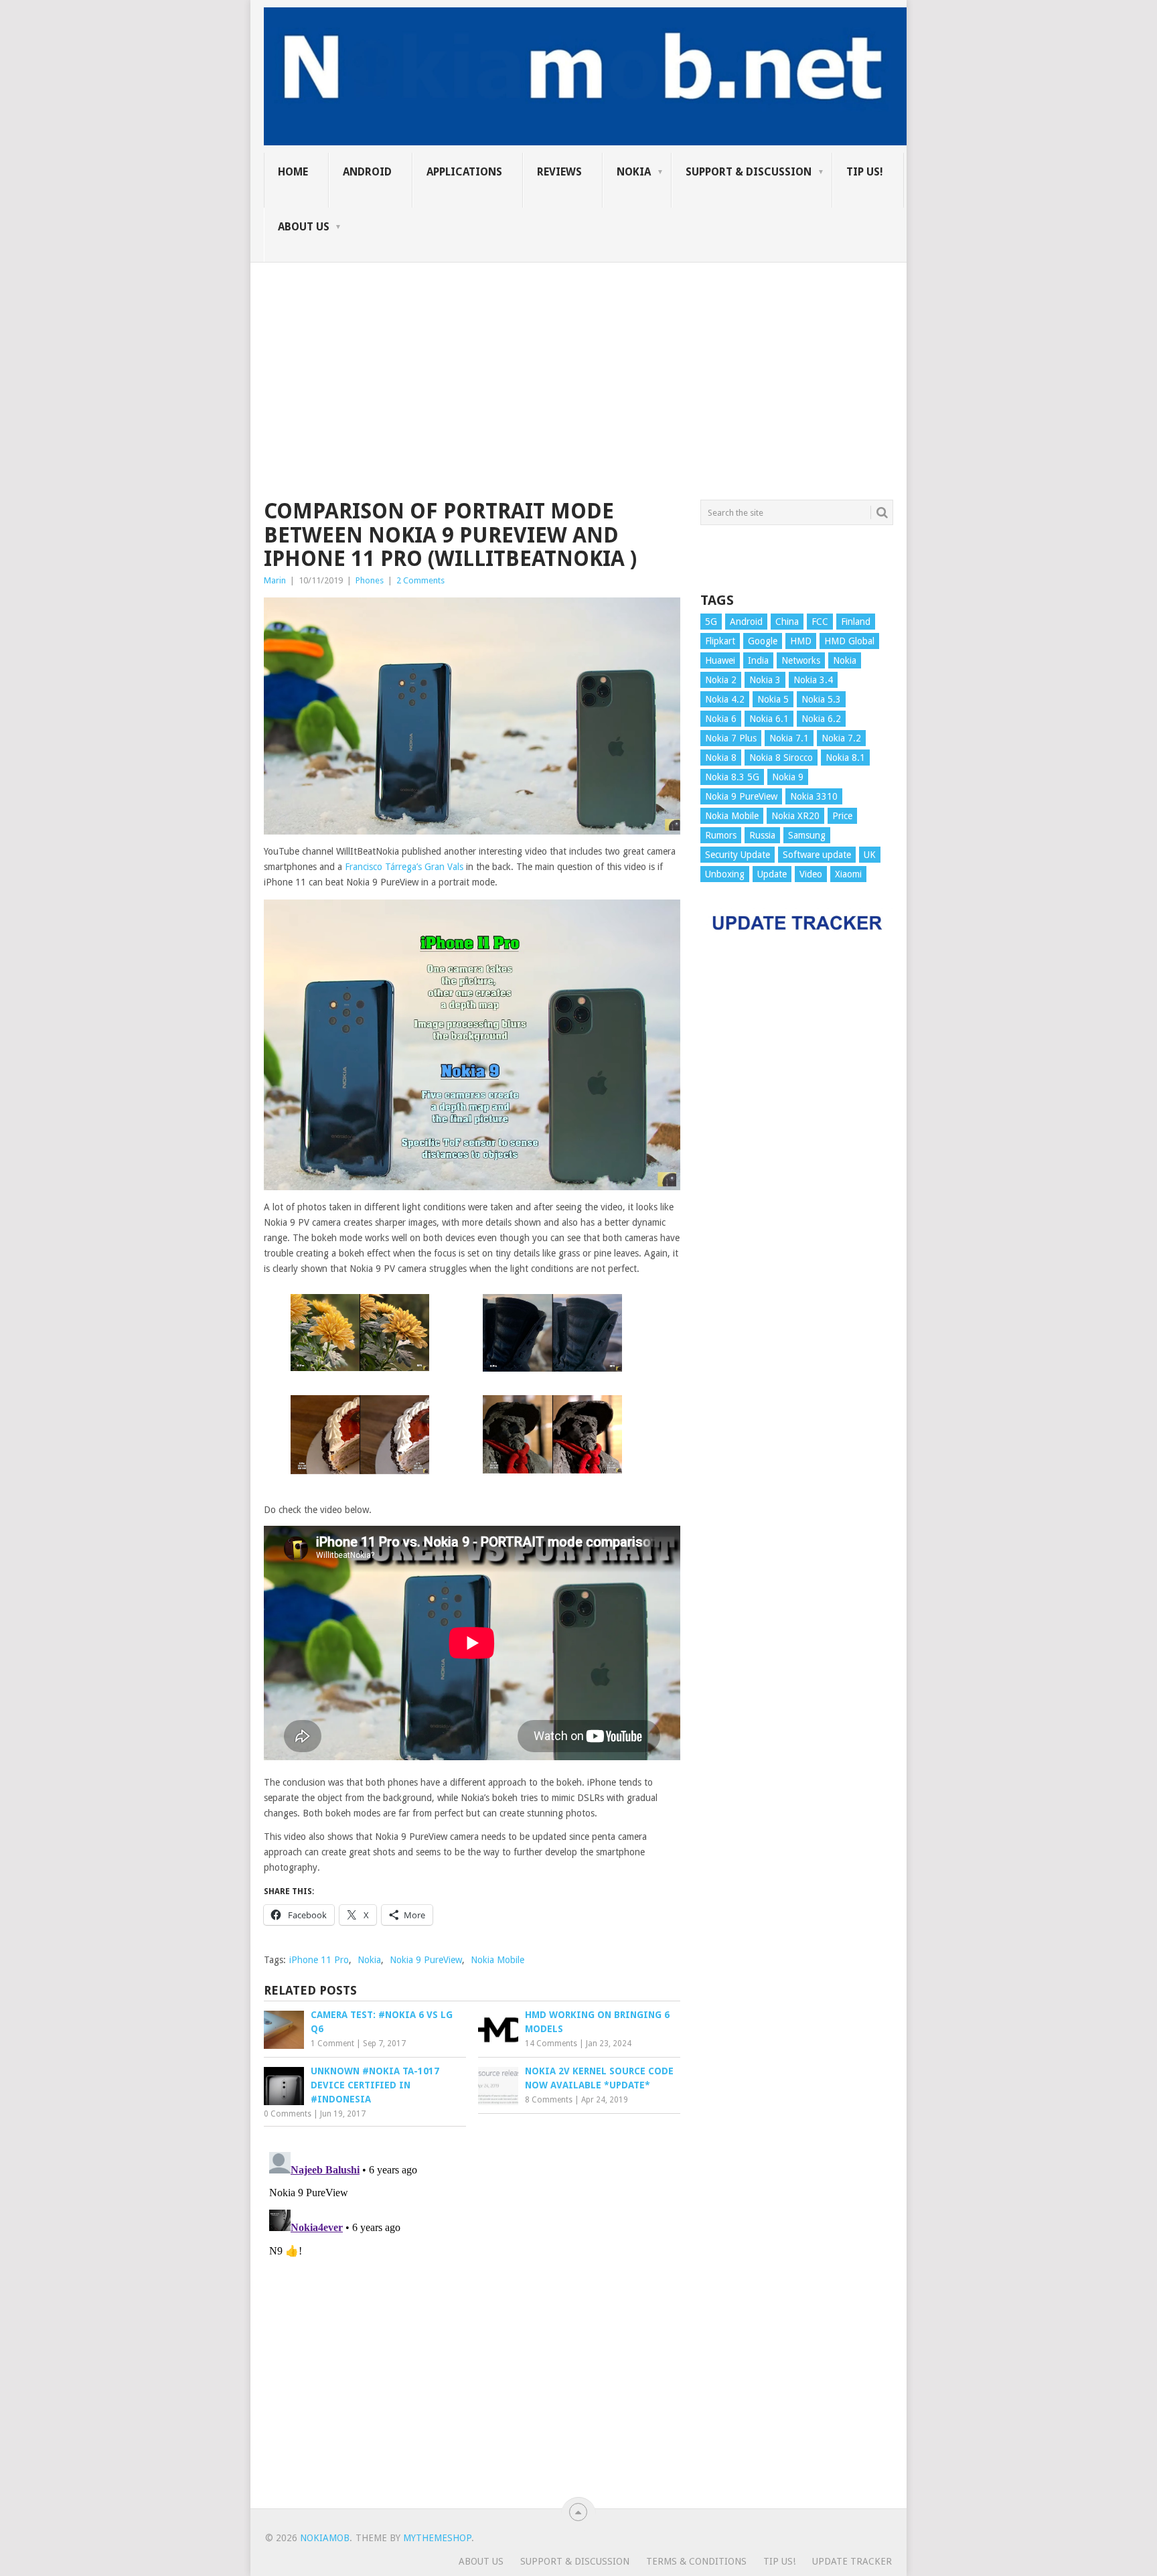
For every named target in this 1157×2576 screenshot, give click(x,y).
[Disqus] (472, 2314)
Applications (464, 172)
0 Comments (288, 2114)
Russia (762, 835)
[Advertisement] (578, 356)
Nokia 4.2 (725, 699)
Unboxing (725, 874)
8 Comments (549, 2100)
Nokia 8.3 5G (732, 777)
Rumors (721, 835)
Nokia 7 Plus (731, 738)
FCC (820, 622)
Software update (817, 855)
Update (772, 874)
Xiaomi (848, 874)
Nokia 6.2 (821, 719)
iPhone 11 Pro (319, 1960)
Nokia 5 (773, 699)
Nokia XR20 (795, 816)
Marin (275, 580)
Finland (856, 622)
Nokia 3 (765, 680)
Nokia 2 (721, 680)
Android (367, 172)
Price (842, 816)
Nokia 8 (721, 758)
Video (811, 874)
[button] (360, 1335)
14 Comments (551, 2044)
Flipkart (720, 641)
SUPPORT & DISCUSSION (749, 172)
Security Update (738, 855)
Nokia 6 (721, 719)
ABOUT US (304, 227)
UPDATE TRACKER (852, 2561)
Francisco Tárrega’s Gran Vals (404, 867)
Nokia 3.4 (813, 680)
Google (763, 641)
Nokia (634, 172)
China (787, 622)
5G (711, 622)
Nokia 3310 (814, 796)
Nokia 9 (788, 777)
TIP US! (865, 172)
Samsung (807, 835)
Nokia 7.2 (841, 738)
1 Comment (332, 2044)
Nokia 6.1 (769, 719)
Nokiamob (325, 2538)
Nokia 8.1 (845, 758)
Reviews (559, 172)
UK (870, 855)
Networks (801, 660)
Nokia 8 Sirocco (781, 758)
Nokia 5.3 (821, 699)
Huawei (720, 660)
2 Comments (420, 580)
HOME (293, 172)
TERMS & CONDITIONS (696, 2561)
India (758, 660)
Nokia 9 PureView (426, 1960)
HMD (801, 641)
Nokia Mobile (497, 1960)
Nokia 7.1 (789, 738)
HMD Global (849, 641)
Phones (370, 580)
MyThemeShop (437, 2538)
